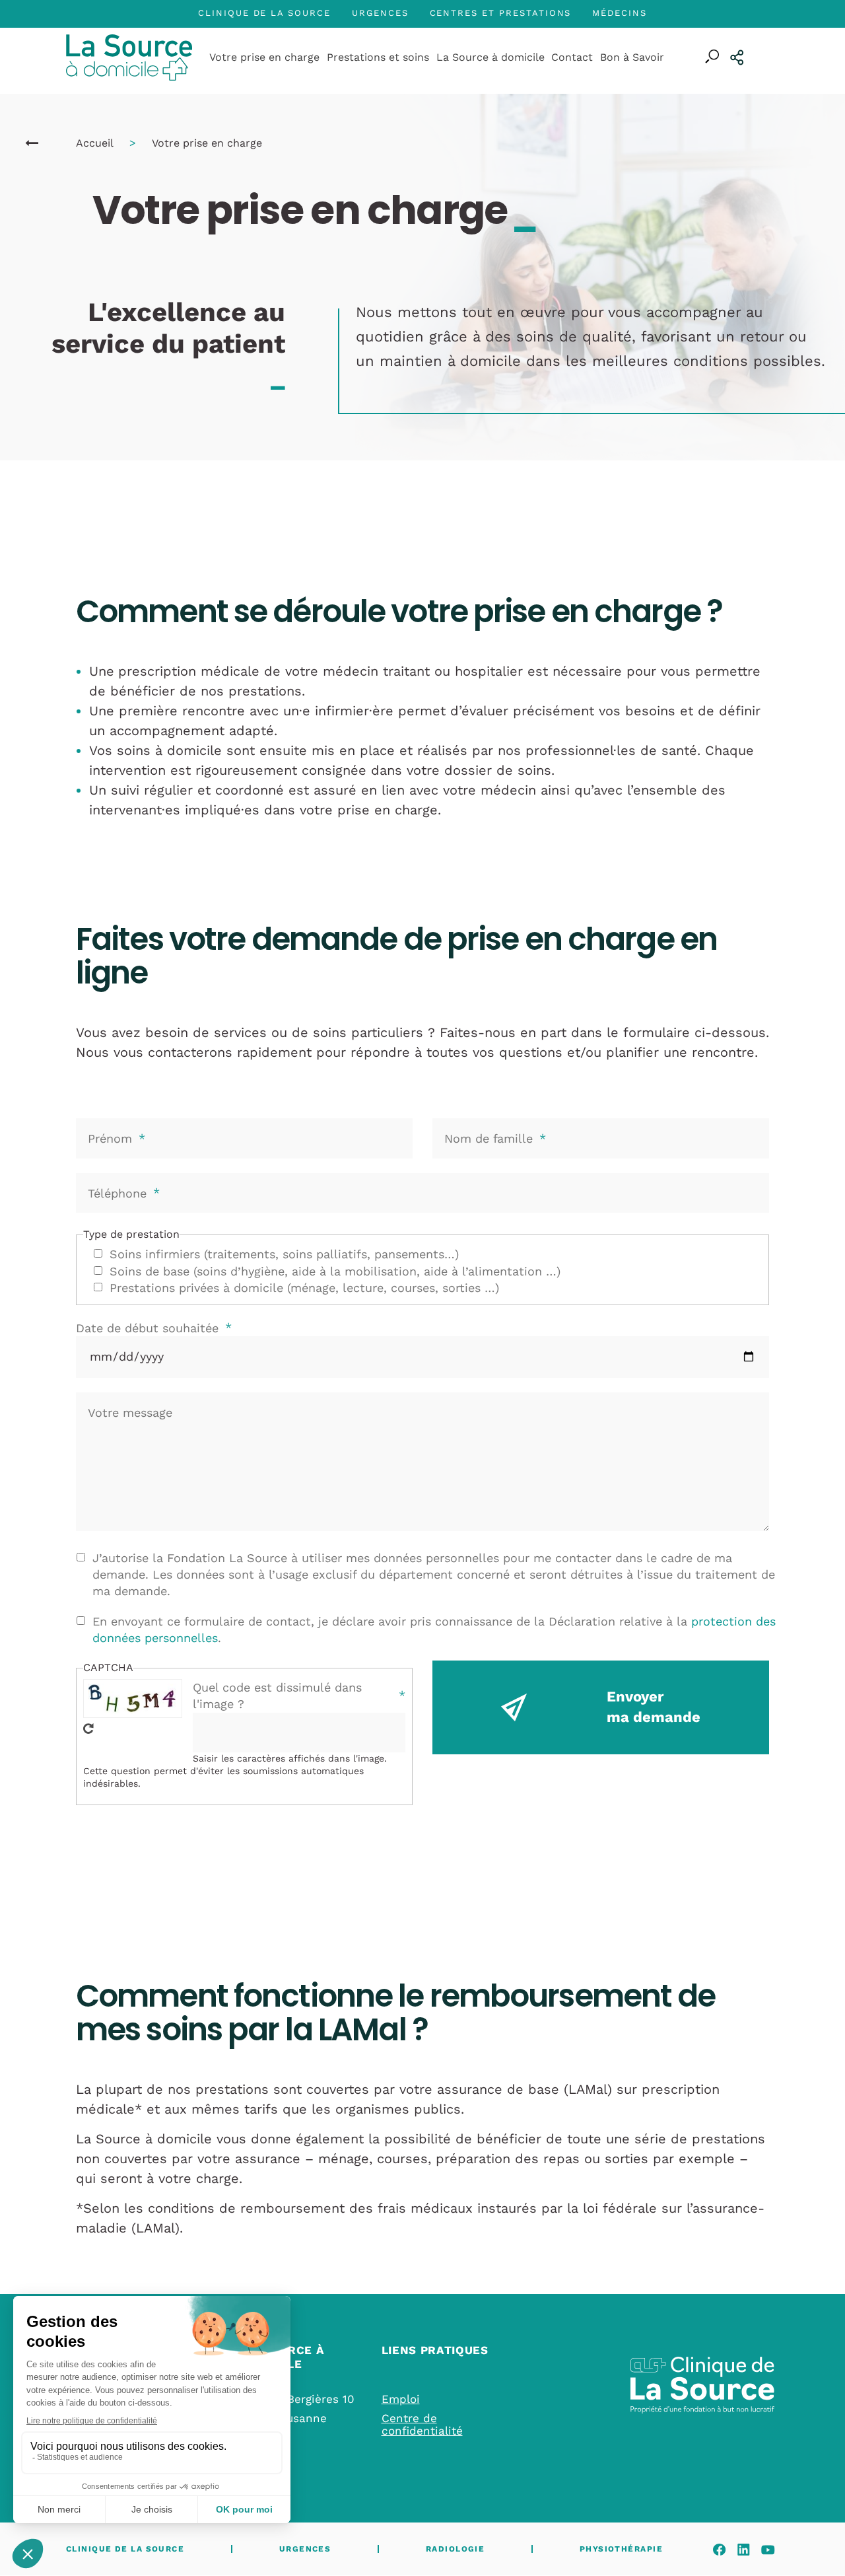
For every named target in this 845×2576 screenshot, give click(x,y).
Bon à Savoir (632, 57)
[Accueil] (32, 143)
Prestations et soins (378, 57)
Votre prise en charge (264, 57)
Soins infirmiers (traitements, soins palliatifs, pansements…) (284, 1254)
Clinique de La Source (264, 13)
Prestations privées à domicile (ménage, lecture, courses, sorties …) (304, 1288)
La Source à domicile (490, 57)
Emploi (401, 2399)
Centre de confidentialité (422, 2424)
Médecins (620, 13)
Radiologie (455, 2549)
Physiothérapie (621, 2549)
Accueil (94, 143)
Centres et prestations (501, 13)
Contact (572, 57)
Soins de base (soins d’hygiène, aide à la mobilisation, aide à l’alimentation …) (335, 1271)
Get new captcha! (88, 1729)
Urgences (380, 13)
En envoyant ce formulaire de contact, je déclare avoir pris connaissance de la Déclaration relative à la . (434, 1629)
